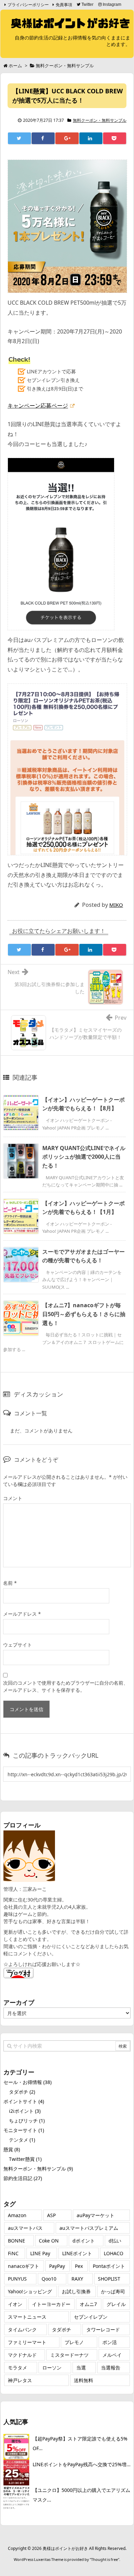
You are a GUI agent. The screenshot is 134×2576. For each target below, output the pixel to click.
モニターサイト (24, 2130)
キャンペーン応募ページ (38, 406)
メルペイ (112, 2355)
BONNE (16, 2241)
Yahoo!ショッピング (30, 2291)
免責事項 (64, 5)
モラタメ (18, 2368)
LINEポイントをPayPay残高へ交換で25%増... (82, 2464)
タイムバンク (22, 2329)
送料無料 (83, 2380)
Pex (79, 2266)
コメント (13, 1498)
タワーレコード (103, 2329)
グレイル (116, 2304)
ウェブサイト (18, 1645)
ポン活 (110, 2342)
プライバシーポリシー (28, 5)
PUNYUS (17, 2279)
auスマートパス (25, 2228)
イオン (15, 2304)
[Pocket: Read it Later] (115, 138)
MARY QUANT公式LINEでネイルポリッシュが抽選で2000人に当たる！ (84, 1157)
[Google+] (67, 138)
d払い (115, 2241)
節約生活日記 (23, 2178)
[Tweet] (19, 138)
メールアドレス (22, 1614)
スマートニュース (27, 2317)
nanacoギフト (24, 2266)
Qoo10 (49, 2279)
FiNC (13, 2253)
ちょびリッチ (27, 2121)
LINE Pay (40, 2253)
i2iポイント (25, 2111)
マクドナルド (22, 2355)
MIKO (116, 905)
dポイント (84, 2241)
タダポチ (22, 2092)
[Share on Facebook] (43, 138)
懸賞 (12, 2149)
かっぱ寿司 (113, 2291)
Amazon (17, 2215)
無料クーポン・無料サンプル (100, 120)
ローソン (52, 2368)
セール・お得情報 (27, 2082)
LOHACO (114, 2253)
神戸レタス (20, 2380)
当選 (81, 2368)
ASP (51, 2215)
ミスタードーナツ (69, 2355)
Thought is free (104, 2559)
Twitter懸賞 (25, 2159)
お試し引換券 (76, 2291)
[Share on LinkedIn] (91, 138)
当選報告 (111, 2368)
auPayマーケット (96, 2215)
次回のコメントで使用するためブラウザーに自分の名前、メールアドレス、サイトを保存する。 (66, 1686)
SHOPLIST (109, 2279)
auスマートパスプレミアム (89, 2228)
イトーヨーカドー (51, 2304)
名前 (10, 1583)
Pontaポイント (109, 2266)
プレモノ (74, 2342)
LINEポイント (77, 2253)
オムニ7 (88, 2304)
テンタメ (22, 2140)
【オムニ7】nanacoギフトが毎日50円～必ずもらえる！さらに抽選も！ (84, 1314)
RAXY (77, 2279)
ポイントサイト (24, 2101)
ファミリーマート (27, 2342)
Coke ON (49, 2241)
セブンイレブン (91, 2317)
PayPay (57, 2266)
